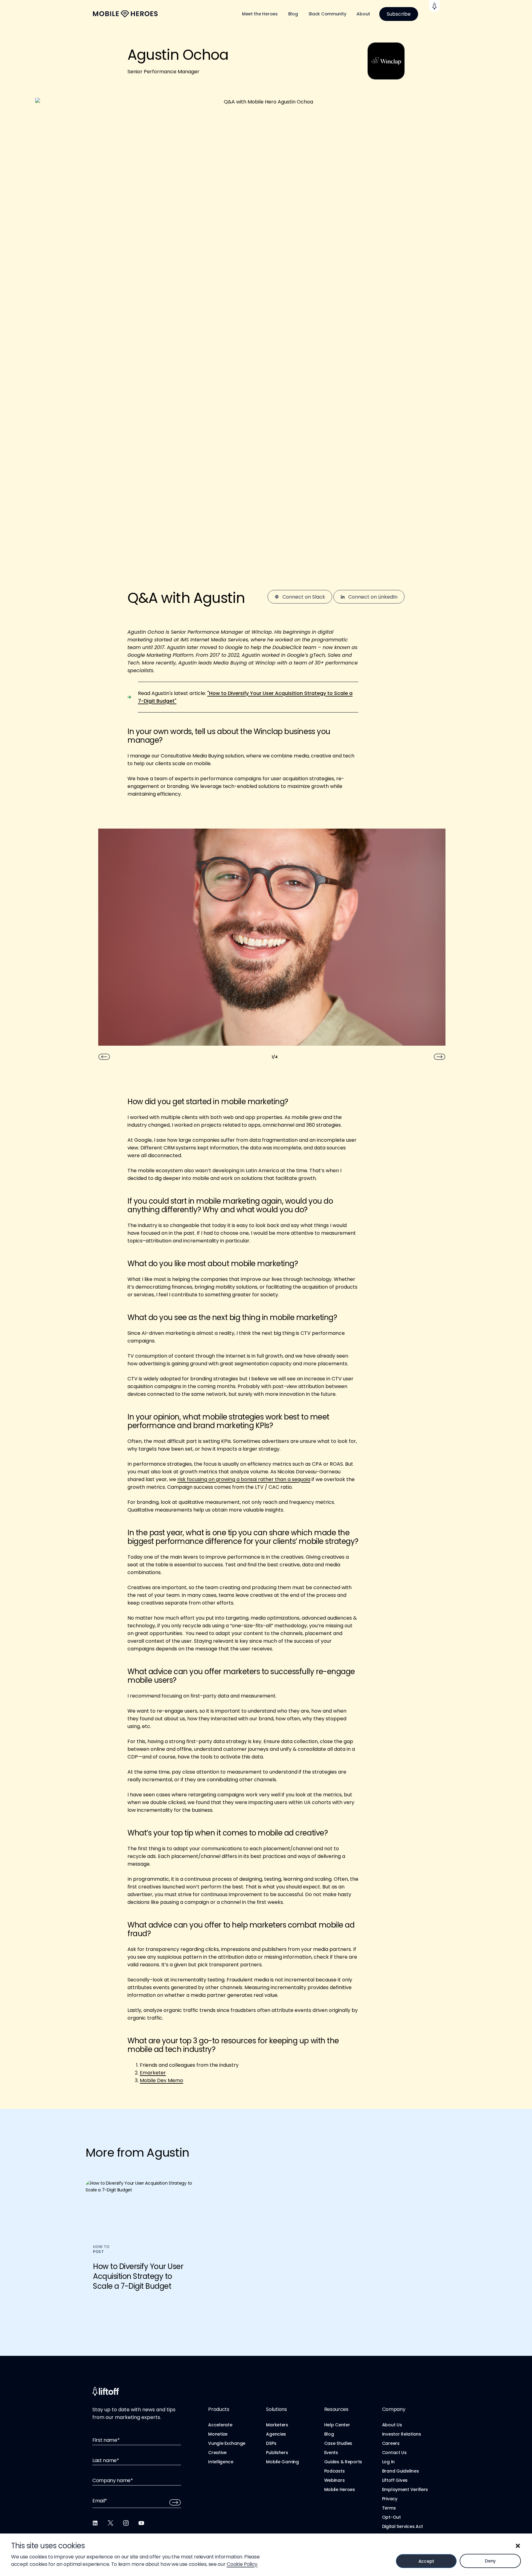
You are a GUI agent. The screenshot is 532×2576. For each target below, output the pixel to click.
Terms (389, 2508)
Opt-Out (391, 2517)
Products (219, 2409)
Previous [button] (104, 1057)
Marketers (277, 2425)
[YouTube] (141, 2523)
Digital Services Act (403, 2526)
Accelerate (220, 2425)
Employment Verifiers (405, 2489)
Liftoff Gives (395, 2480)
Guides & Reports (343, 2462)
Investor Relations (402, 2434)
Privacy (390, 2499)
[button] (518, 2546)
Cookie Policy (242, 2564)
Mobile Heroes (340, 2489)
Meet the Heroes (260, 14)
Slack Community (327, 14)
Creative (217, 2453)
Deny (490, 2561)
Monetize (218, 2434)
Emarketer (153, 2073)
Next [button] (440, 1057)
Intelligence (221, 2462)
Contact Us (394, 2453)
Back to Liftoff (434, 6)
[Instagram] (126, 2523)
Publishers (277, 2453)
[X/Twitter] (111, 2523)
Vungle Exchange (227, 2443)
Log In (388, 2462)
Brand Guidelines (401, 2471)
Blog (293, 14)
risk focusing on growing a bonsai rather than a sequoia (244, 1479)
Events (331, 2453)
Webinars (335, 2480)
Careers (391, 2443)
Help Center (337, 2425)
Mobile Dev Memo (161, 2080)
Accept (426, 2561)
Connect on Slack (304, 597)
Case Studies (338, 2443)
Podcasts (335, 2471)
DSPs (271, 2443)
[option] (272, 940)
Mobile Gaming (282, 2462)
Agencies (276, 2434)
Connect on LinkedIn (373, 597)
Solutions (276, 2409)
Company (394, 2409)
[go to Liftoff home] (125, 14)
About (363, 14)
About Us (392, 2425)
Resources (336, 2409)
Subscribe (399, 14)
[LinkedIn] (95, 2523)
